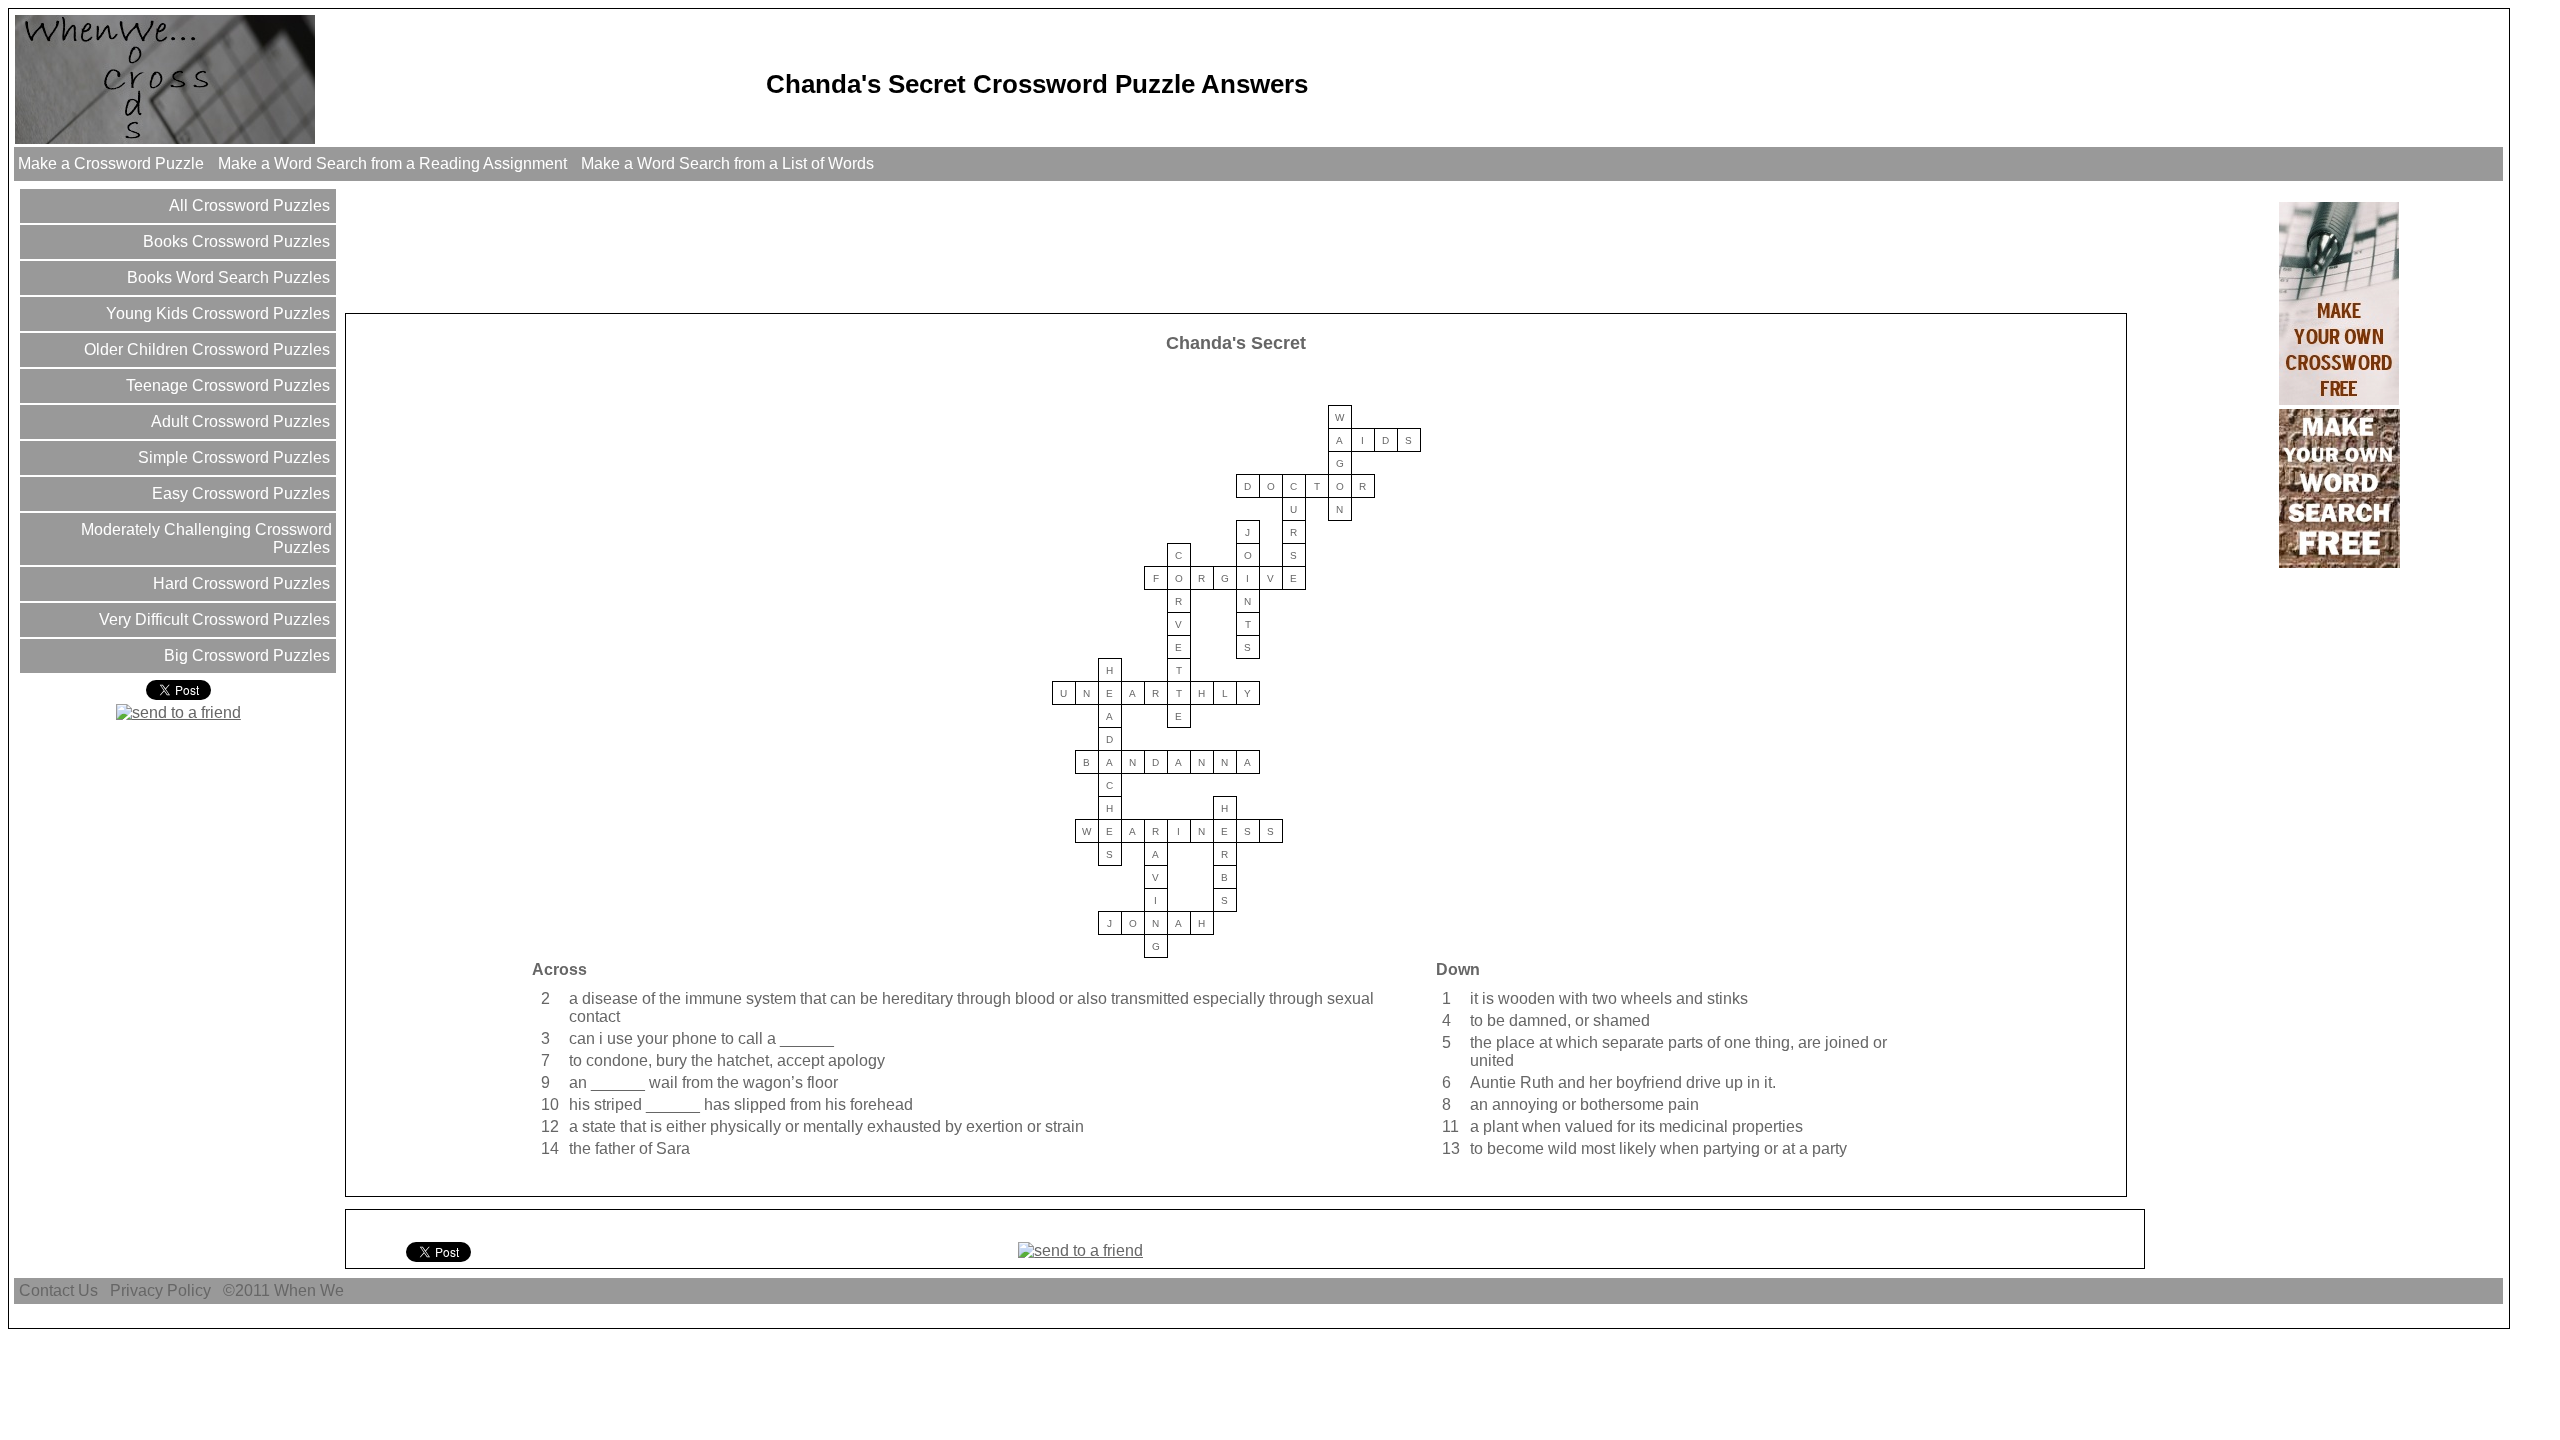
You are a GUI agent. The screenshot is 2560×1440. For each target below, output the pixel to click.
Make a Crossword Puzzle (111, 163)
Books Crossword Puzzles (234, 241)
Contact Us (58, 1290)
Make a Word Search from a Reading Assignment (392, 163)
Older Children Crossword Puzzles (205, 349)
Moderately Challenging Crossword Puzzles (204, 538)
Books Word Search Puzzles (226, 277)
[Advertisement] (712, 246)
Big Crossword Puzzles (245, 655)
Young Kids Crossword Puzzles (216, 313)
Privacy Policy (160, 1290)
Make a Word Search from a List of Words (727, 163)
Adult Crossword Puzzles (238, 421)
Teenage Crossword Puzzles (226, 385)
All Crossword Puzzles (247, 205)
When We (311, 1290)
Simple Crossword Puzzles (232, 457)
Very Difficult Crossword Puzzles (212, 619)
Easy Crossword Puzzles (239, 493)
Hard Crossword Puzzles (239, 583)
